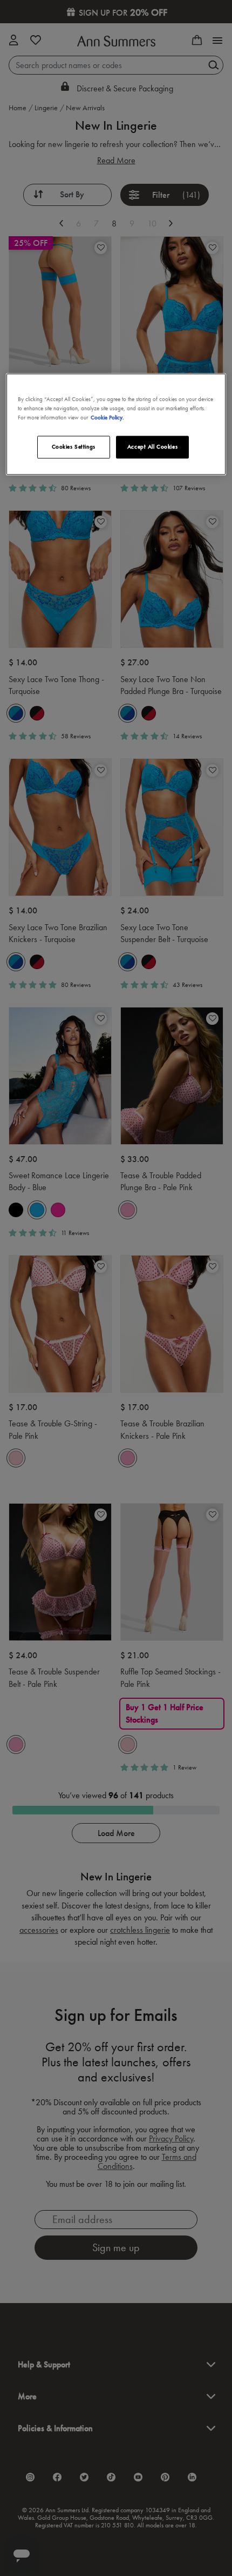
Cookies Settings (74, 446)
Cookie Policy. (107, 417)
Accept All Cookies (152, 446)
